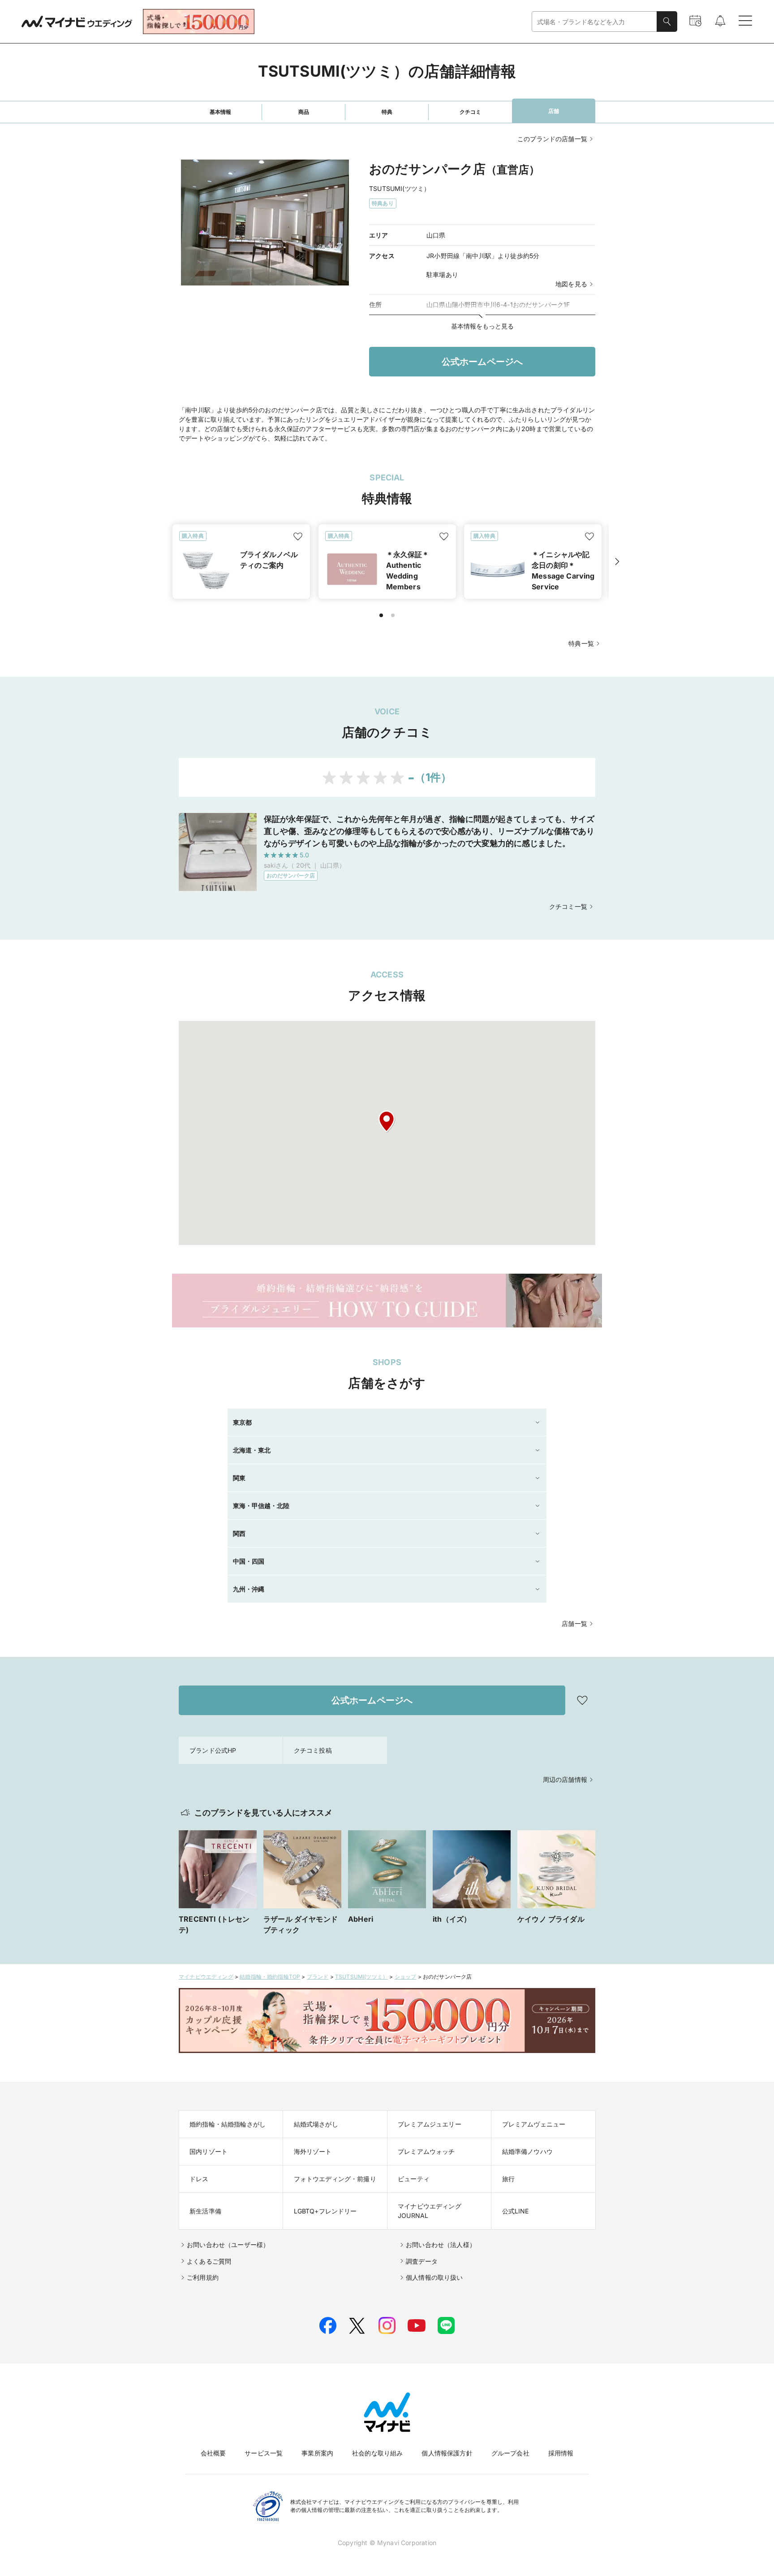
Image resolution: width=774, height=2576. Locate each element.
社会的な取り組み (377, 2453)
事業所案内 (317, 2453)
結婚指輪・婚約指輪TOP (270, 1977)
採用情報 (561, 2453)
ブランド (318, 1977)
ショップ (406, 1977)
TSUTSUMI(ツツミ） (361, 1977)
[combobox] (594, 22)
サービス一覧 (264, 2453)
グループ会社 (510, 2453)
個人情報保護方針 (447, 2453)
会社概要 (213, 2453)
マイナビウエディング (206, 1977)
